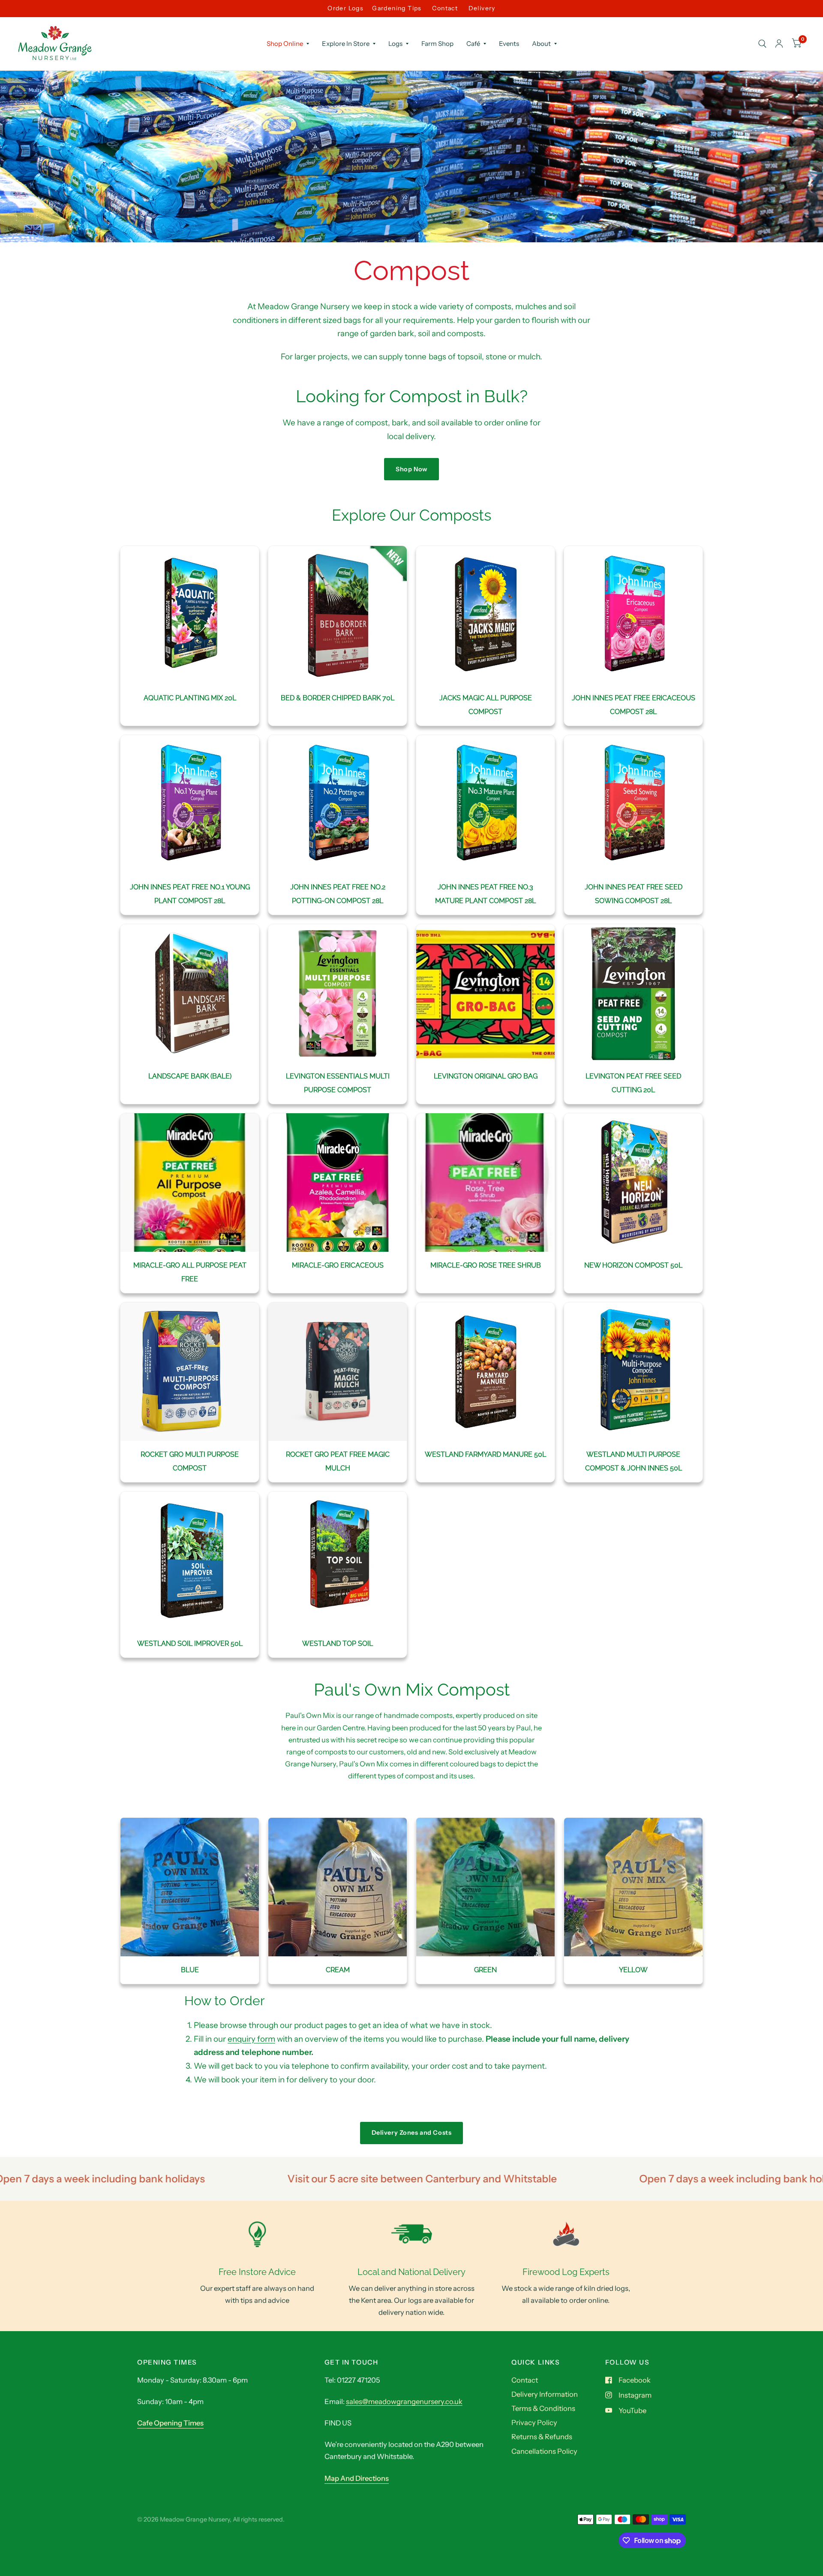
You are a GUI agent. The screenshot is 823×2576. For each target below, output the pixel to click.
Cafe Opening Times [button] (170, 2423)
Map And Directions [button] (357, 2478)
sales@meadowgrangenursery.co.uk (404, 2401)
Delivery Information (545, 2394)
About (541, 44)
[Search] (762, 44)
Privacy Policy (534, 2422)
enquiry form (251, 2039)
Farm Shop (437, 44)
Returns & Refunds (542, 2437)
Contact (445, 8)
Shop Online (285, 44)
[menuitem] (288, 44)
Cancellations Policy (544, 2451)
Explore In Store (346, 44)
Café (473, 44)
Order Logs (345, 8)
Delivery (482, 8)
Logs (395, 44)
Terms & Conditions (543, 2408)
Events (509, 44)
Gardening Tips (397, 8)
